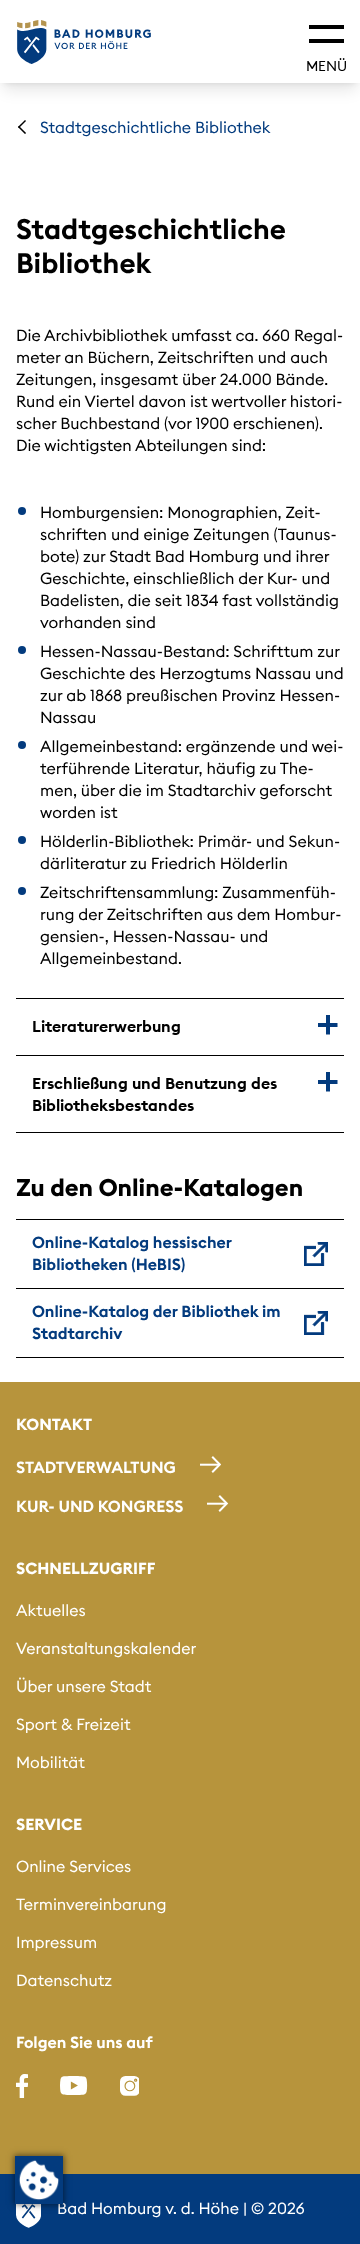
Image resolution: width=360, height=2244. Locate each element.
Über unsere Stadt (83, 1687)
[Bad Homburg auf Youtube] (73, 2086)
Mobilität (50, 1763)
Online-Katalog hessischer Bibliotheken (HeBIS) (132, 1254)
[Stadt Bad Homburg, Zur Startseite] (84, 42)
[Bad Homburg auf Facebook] (22, 2086)
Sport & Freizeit (73, 1725)
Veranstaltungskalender (106, 1649)
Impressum (56, 1943)
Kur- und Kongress (99, 1507)
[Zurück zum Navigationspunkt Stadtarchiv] (22, 127)
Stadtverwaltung (96, 1468)
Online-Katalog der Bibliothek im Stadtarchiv (156, 1323)
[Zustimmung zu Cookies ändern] (39, 2180)
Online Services (73, 1867)
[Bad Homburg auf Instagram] (130, 2086)
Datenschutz (64, 1981)
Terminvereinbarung (91, 1905)
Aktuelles (51, 1611)
